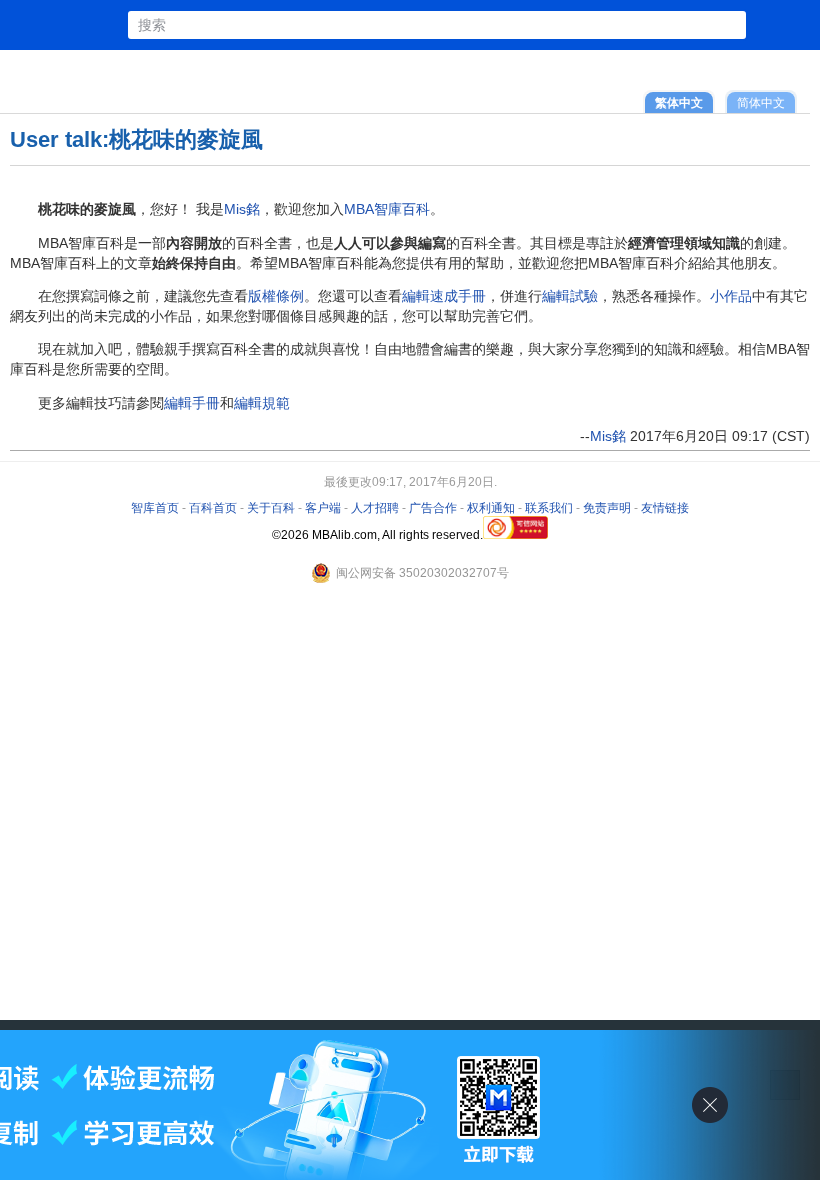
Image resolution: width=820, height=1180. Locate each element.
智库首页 (155, 507)
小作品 (731, 296)
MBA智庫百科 (387, 209)
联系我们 (549, 507)
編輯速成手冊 (444, 296)
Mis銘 (242, 209)
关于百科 (271, 507)
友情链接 (665, 507)
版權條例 (276, 296)
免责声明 (607, 507)
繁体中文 (679, 102)
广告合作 (433, 507)
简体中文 (761, 102)
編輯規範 (262, 403)
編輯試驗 (570, 296)
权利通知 (491, 507)
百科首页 (213, 507)
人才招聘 (375, 507)
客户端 (323, 507)
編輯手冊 (192, 403)
